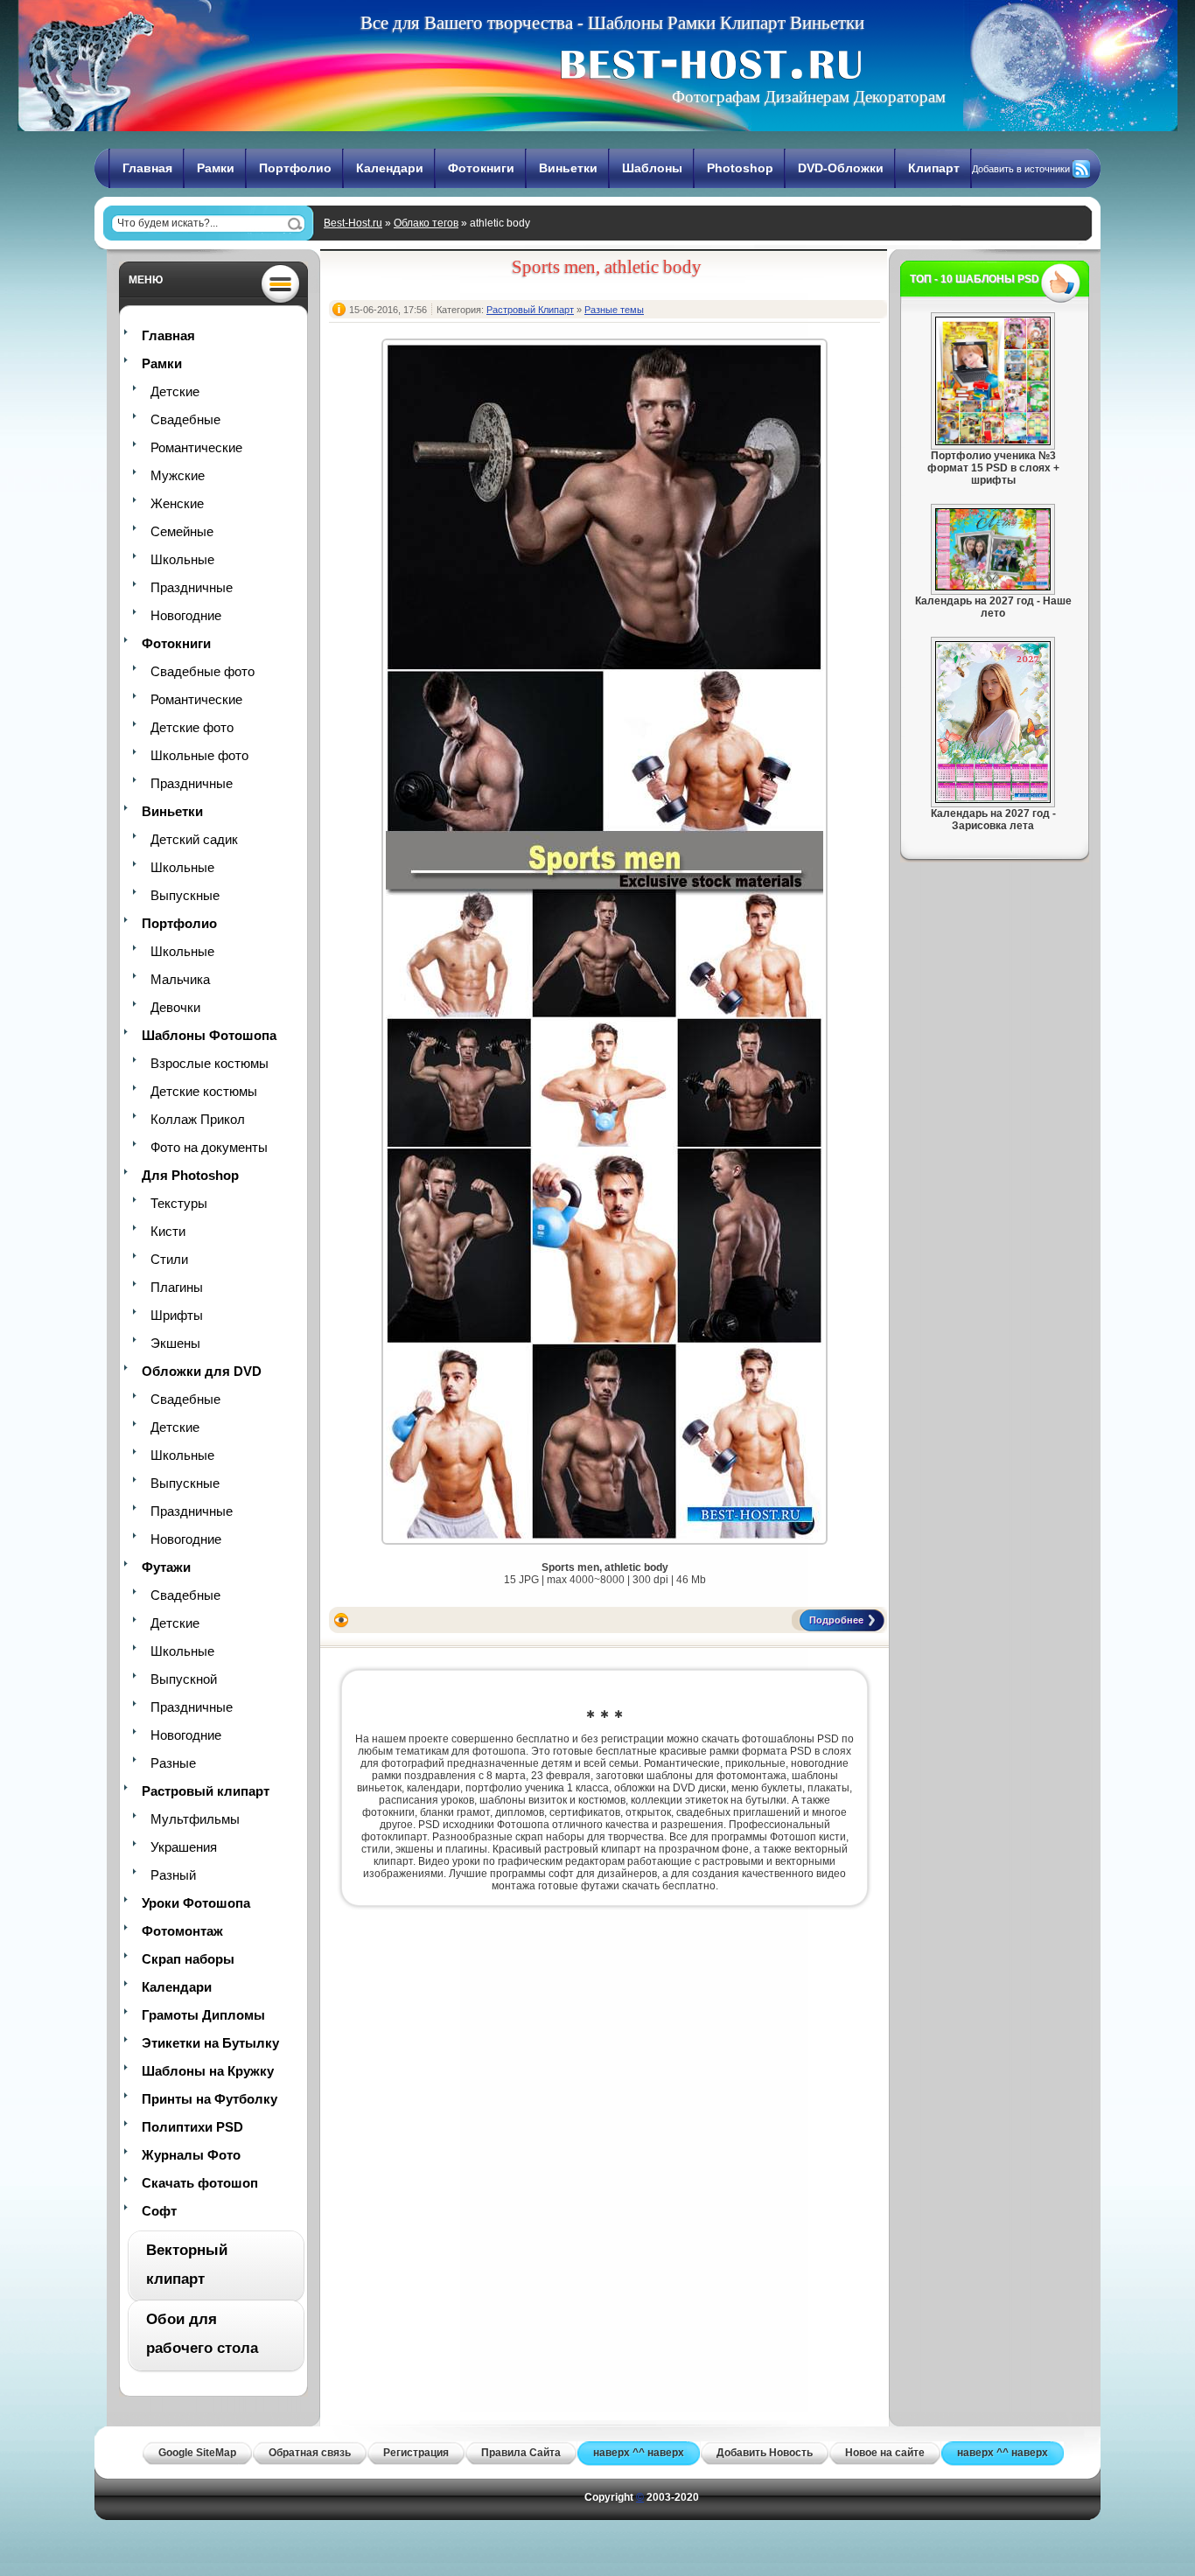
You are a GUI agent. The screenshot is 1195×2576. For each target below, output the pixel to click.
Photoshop (740, 168)
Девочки (175, 1007)
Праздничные (192, 587)
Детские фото (192, 727)
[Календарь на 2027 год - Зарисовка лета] (993, 799)
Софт (159, 2211)
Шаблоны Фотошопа (209, 1035)
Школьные (182, 559)
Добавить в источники (1021, 169)
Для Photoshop (190, 1175)
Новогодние (186, 615)
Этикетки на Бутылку (210, 2043)
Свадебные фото (203, 671)
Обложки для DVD (202, 1371)
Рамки (216, 168)
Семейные (182, 531)
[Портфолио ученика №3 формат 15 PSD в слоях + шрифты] (993, 442)
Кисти (168, 1231)
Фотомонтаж (182, 1931)
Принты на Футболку (210, 2099)
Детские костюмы (204, 1091)
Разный (173, 1875)
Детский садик (194, 839)
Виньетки (568, 168)
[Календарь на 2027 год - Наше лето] (993, 587)
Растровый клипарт (206, 1791)
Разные (173, 1763)
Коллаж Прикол (198, 1119)
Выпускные (185, 895)
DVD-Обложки (841, 168)
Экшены (175, 1343)
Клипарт (934, 168)
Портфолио (295, 168)
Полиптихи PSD (192, 2127)
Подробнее (836, 1620)
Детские (175, 391)
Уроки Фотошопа (196, 1903)
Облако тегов (426, 223)
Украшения (184, 1847)
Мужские (178, 475)
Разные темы (614, 310)
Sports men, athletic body (607, 267)
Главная (147, 168)
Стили (169, 1259)
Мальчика (180, 979)
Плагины (177, 1287)
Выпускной (184, 1679)
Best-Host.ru (353, 223)
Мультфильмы (195, 1819)
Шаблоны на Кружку (208, 2071)
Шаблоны (652, 168)
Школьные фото (199, 755)
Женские (177, 503)
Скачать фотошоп (200, 2183)
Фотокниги (481, 168)
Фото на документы (209, 1147)
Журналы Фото (191, 2155)
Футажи (166, 1567)
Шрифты (177, 1315)
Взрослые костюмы (210, 1063)
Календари (390, 168)
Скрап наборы (188, 1959)
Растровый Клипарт (530, 310)
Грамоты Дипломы (203, 2015)
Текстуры (179, 1203)
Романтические (196, 447)
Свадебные (185, 419)
